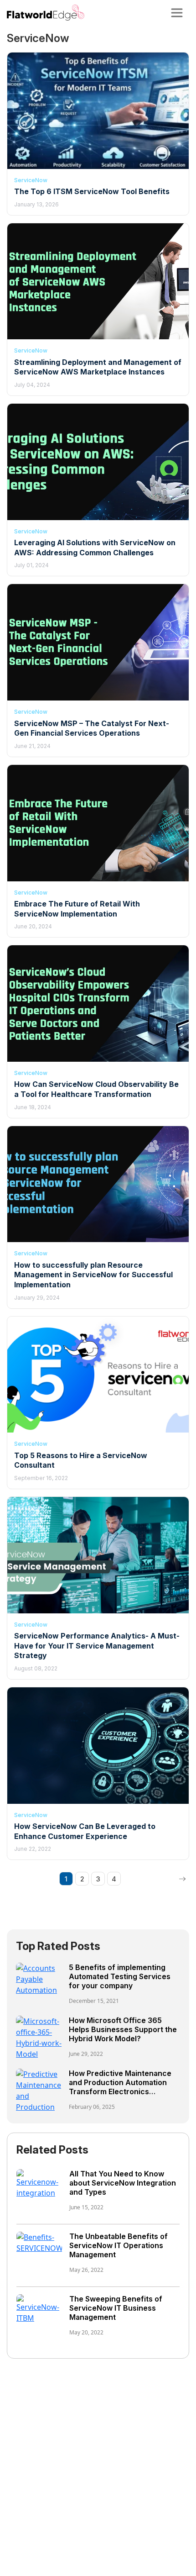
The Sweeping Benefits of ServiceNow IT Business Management (116, 2308)
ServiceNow (31, 180)
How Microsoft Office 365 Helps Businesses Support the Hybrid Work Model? (123, 2029)
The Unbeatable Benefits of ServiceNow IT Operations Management (119, 2245)
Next (182, 1879)
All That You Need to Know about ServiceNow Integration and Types (123, 2183)
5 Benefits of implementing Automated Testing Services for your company (120, 1976)
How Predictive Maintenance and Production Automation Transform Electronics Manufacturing (120, 2087)
